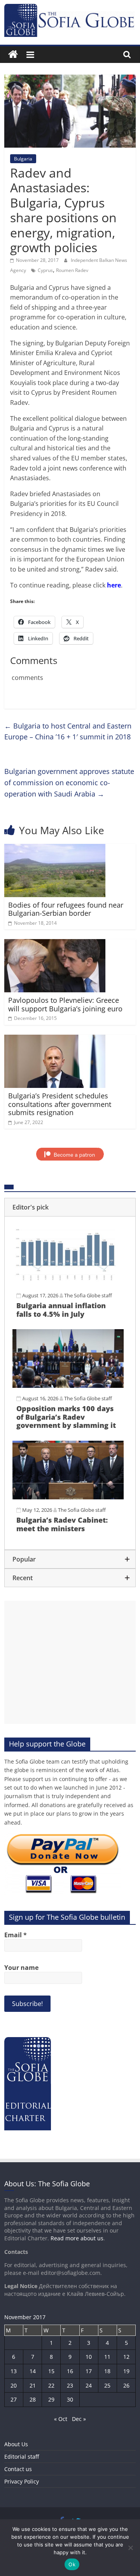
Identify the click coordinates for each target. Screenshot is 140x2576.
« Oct (61, 2419)
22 (51, 2385)
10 (89, 2357)
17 (89, 2371)
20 (14, 2385)
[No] (130, 2548)
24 (89, 2385)
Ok (72, 2564)
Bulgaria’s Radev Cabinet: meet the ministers (62, 1524)
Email (16, 1935)
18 (107, 2371)
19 (126, 2371)
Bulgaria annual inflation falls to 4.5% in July (61, 1310)
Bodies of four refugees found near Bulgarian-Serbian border (66, 909)
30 (70, 2399)
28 (33, 2399)
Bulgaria (23, 159)
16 (70, 2371)
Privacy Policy (22, 2481)
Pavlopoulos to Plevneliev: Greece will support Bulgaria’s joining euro (65, 1004)
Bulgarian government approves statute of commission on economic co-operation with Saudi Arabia (69, 783)
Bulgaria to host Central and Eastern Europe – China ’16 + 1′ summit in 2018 (68, 731)
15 (51, 2371)
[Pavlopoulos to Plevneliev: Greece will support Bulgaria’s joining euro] (55, 944)
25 (107, 2385)
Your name (21, 1968)
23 (70, 2385)
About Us (16, 2444)
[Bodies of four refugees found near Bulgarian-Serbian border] (55, 849)
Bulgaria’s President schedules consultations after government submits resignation (60, 1104)
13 (14, 2371)
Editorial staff (22, 2457)
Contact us (18, 2469)
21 (33, 2385)
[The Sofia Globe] (13, 55)
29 (51, 2399)
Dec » (79, 2419)
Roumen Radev (72, 270)
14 (33, 2371)
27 (14, 2399)
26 (126, 2385)
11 (107, 2357)
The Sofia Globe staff (88, 1295)
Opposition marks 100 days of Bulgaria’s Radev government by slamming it (66, 1417)
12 (126, 2357)
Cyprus (45, 270)
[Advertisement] (70, 1662)
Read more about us (77, 2238)
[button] (70, 1207)
